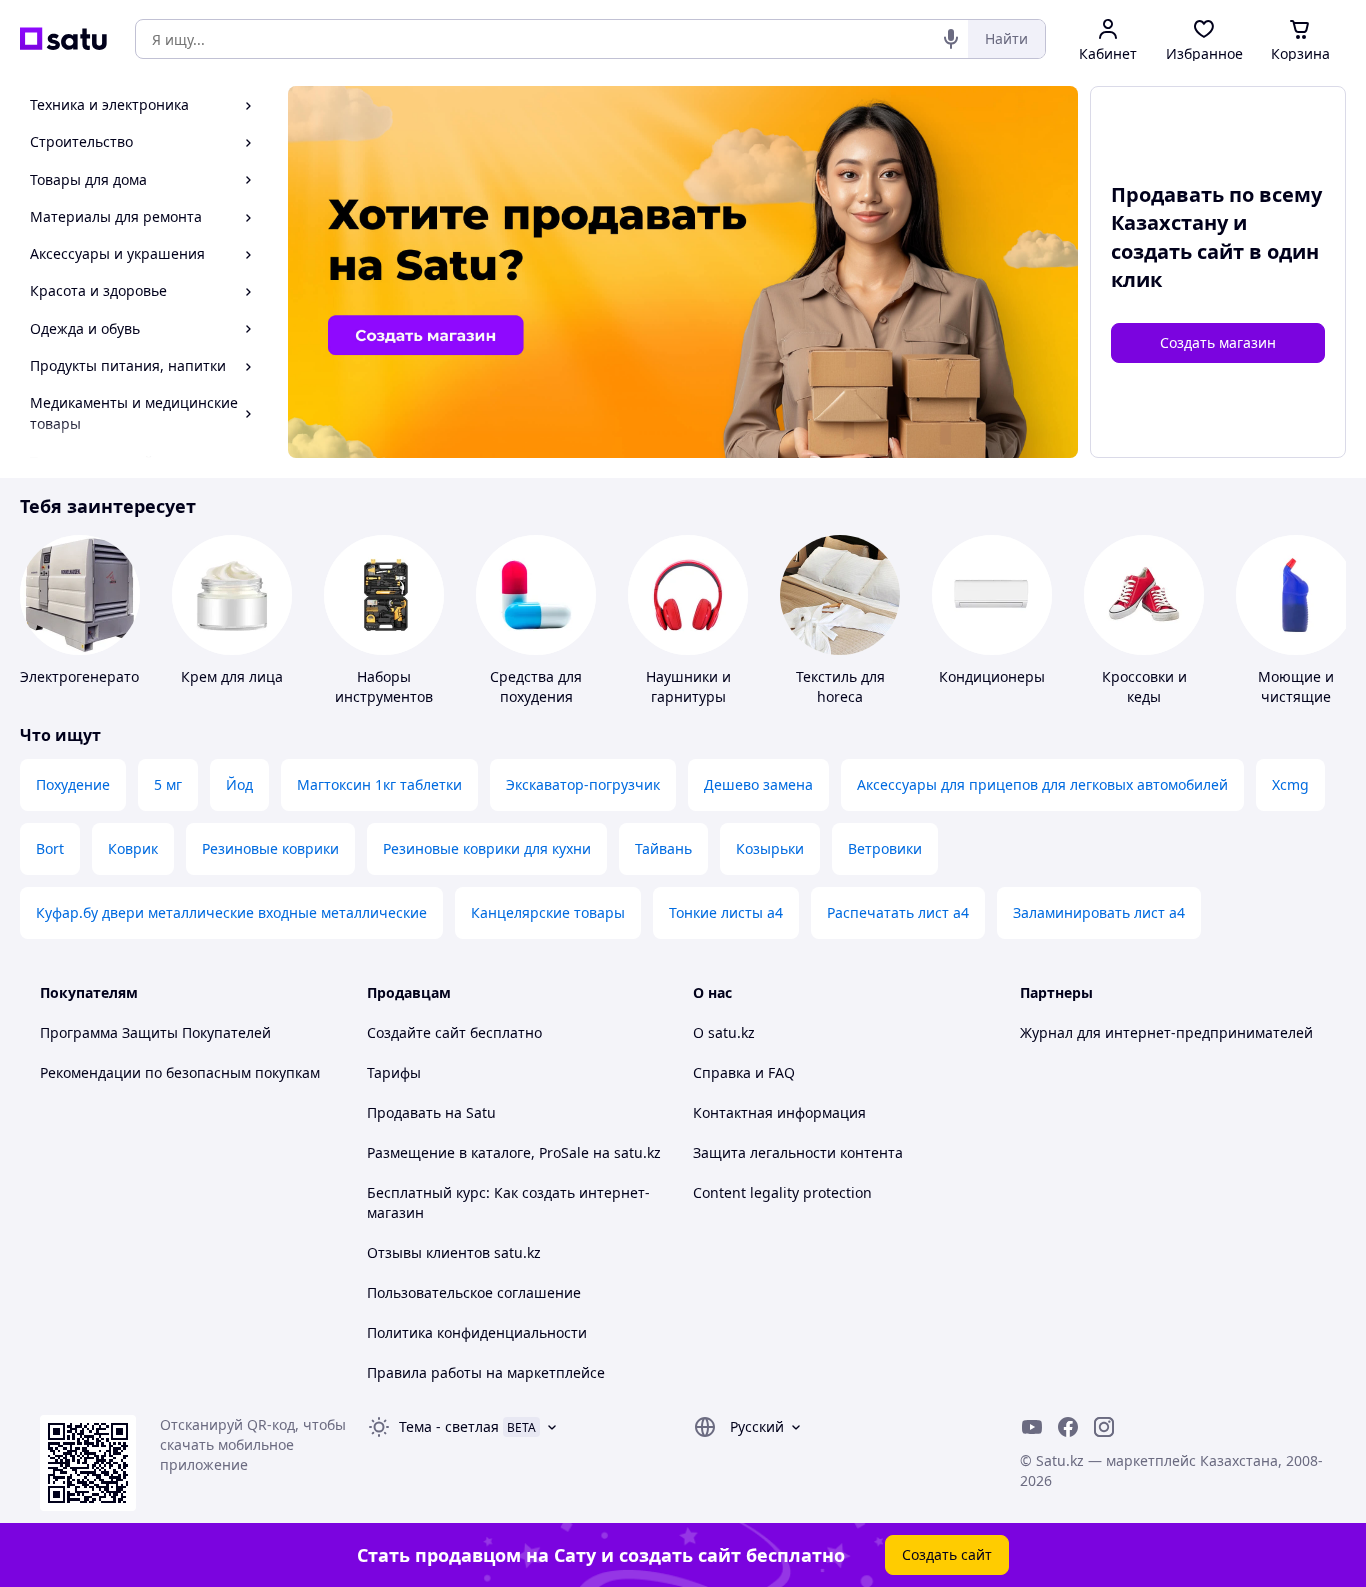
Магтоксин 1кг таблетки (379, 784)
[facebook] (1068, 1427)
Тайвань (663, 848)
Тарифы (394, 1072)
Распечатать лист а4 (898, 912)
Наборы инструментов (384, 686)
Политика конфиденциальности (477, 1332)
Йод (239, 784)
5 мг (168, 784)
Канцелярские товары (548, 912)
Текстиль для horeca (840, 686)
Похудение (73, 784)
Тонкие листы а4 (726, 912)
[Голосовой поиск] (951, 39)
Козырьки (770, 848)
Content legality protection (782, 1192)
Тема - (449, 1426)
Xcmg (1290, 784)
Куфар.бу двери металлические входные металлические (231, 912)
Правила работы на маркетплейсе (486, 1372)
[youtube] (1032, 1427)
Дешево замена (758, 784)
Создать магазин (1218, 342)
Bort (50, 848)
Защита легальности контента (798, 1152)
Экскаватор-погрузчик (583, 784)
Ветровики (885, 848)
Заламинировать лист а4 (1099, 912)
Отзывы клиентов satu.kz (454, 1252)
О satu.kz (724, 1032)
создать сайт (1177, 251)
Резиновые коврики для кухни (487, 848)
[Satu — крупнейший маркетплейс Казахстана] (63, 39)
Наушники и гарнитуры (688, 686)
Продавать (404, 1112)
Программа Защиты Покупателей (155, 1032)
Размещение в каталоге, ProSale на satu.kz (514, 1152)
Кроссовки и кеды (1144, 686)
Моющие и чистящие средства (1296, 696)
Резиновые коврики (270, 848)
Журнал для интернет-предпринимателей (1166, 1032)
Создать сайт (947, 1554)
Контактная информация (779, 1112)
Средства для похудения (536, 686)
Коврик (133, 848)
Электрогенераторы (89, 676)
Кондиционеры (992, 676)
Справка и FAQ (744, 1072)
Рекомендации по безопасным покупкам (180, 1072)
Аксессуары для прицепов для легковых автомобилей (1042, 784)
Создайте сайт (416, 1032)
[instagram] (1104, 1427)
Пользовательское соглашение (474, 1292)
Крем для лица (232, 676)
